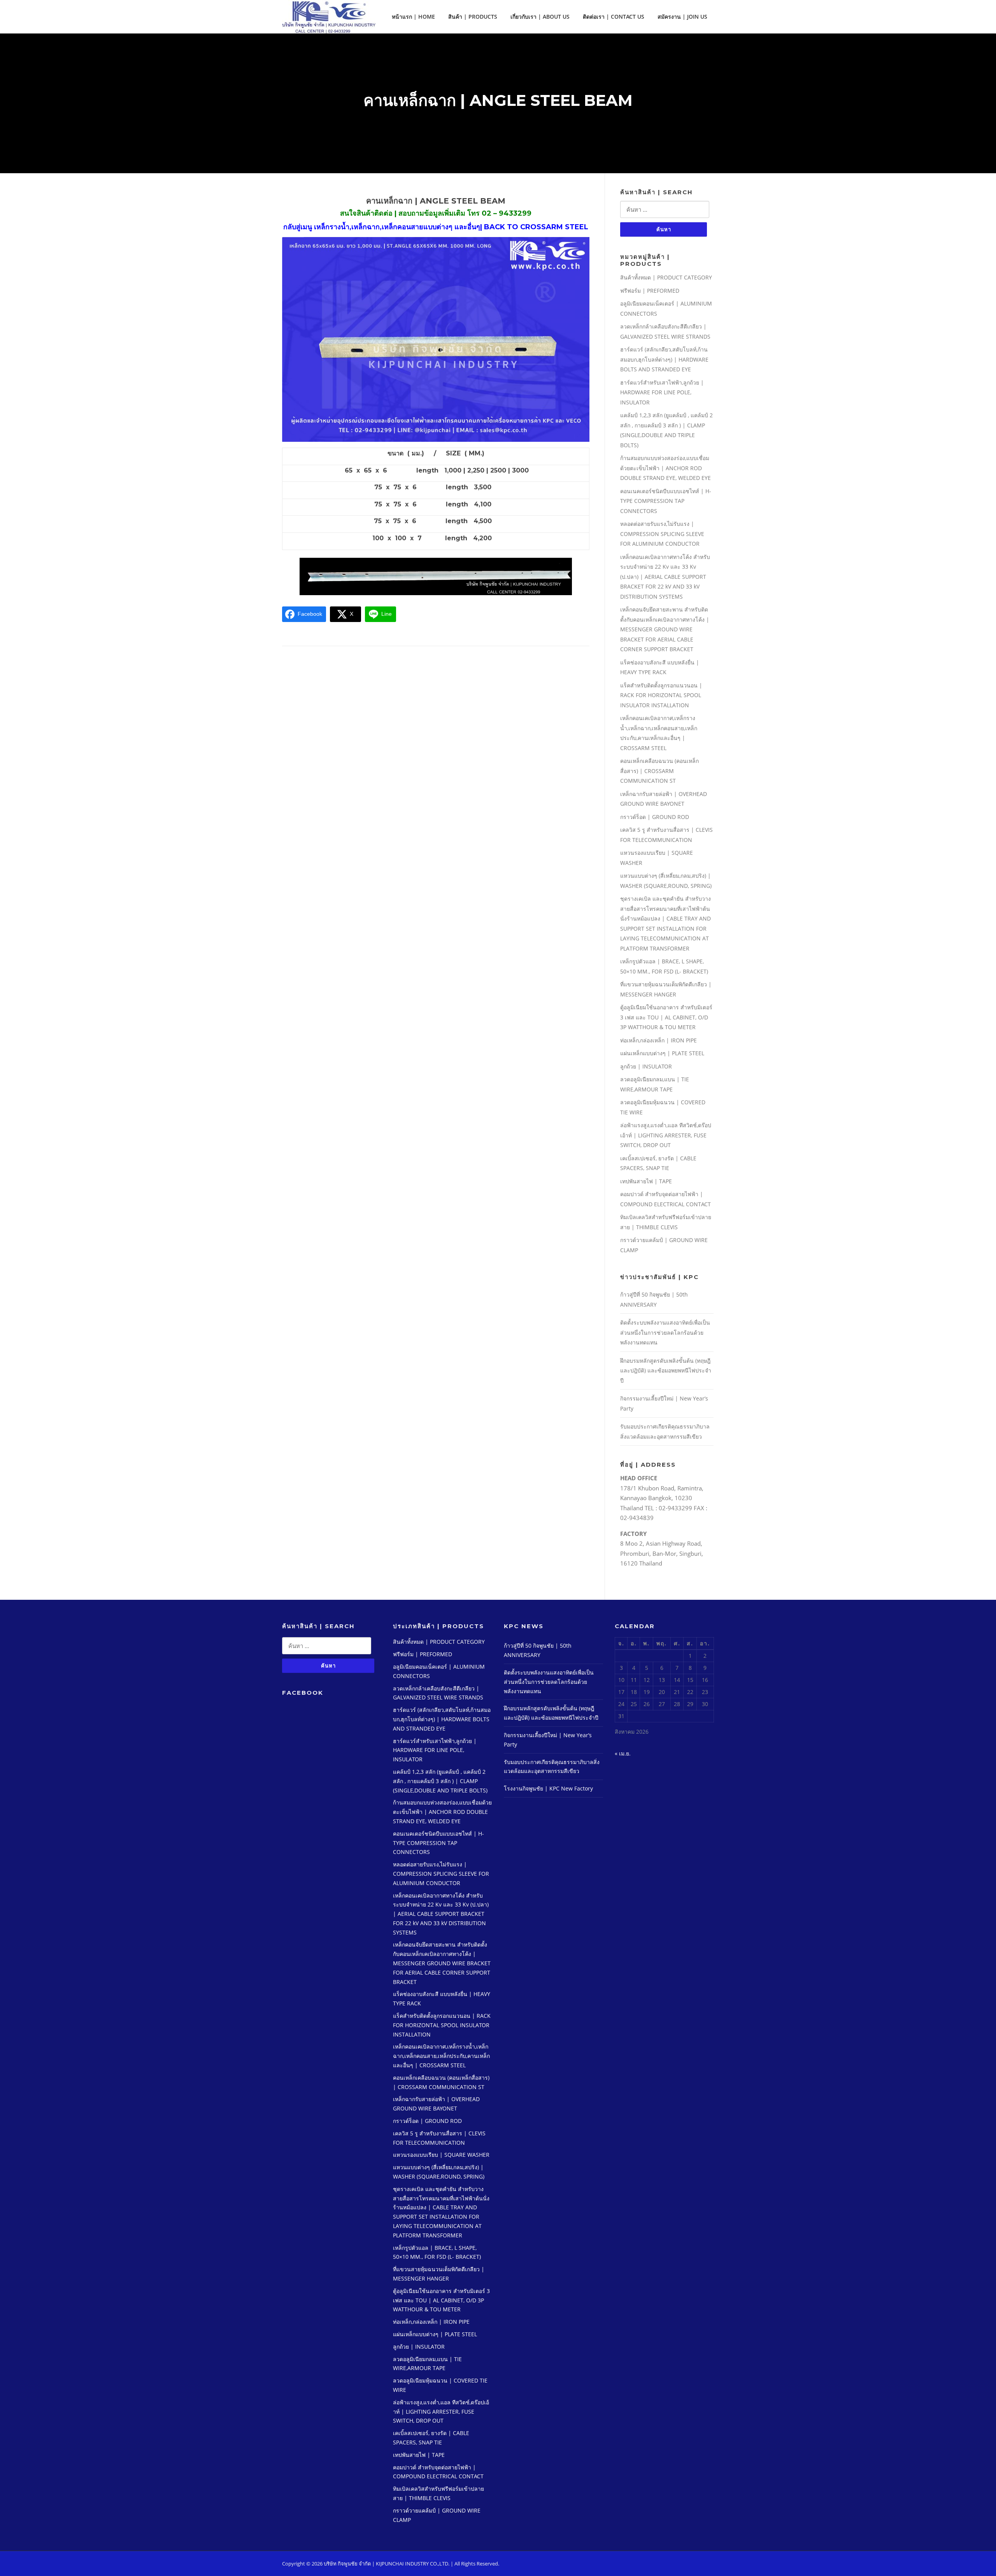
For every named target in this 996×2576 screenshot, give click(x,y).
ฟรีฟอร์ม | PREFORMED (650, 291)
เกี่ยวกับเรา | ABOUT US (540, 17)
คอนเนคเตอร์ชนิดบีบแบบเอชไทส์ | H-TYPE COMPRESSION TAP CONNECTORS (666, 501)
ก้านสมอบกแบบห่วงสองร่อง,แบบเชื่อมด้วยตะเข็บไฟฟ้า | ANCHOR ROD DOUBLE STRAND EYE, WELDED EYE (665, 468)
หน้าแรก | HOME (413, 17)
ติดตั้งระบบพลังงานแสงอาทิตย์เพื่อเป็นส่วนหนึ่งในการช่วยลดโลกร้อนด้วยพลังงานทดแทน (665, 1332)
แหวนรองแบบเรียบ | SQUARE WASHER (441, 2155)
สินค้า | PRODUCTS (473, 17)
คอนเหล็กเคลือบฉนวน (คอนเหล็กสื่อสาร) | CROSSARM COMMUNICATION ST (659, 771)
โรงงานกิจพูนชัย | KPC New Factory (548, 1788)
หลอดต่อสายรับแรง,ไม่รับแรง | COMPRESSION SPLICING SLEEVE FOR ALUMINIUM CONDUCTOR (662, 534)
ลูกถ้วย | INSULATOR (646, 1066)
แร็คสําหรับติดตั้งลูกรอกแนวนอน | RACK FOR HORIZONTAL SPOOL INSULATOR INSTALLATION (661, 695)
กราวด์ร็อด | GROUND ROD (655, 817)
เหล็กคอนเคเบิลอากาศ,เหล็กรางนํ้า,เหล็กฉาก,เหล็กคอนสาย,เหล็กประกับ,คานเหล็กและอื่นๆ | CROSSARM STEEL (441, 2056)
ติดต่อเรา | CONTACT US (614, 17)
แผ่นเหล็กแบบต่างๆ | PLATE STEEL (662, 1053)
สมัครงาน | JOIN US (682, 17)
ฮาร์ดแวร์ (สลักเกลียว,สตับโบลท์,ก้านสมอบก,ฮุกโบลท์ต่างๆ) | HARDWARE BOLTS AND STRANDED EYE (664, 359)
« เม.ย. (623, 1753)
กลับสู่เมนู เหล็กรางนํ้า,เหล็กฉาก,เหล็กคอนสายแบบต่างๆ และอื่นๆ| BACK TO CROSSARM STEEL (436, 227)
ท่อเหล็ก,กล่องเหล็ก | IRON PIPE (658, 1040)
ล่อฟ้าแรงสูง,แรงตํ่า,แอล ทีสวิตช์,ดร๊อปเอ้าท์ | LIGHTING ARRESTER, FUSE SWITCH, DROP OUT (666, 1135)
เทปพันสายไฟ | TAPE (646, 1181)
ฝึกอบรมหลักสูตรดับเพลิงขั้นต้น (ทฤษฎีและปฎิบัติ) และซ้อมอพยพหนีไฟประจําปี (666, 1371)
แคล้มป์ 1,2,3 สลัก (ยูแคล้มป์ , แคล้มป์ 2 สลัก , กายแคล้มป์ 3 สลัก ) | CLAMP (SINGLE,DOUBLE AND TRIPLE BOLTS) (440, 1781)
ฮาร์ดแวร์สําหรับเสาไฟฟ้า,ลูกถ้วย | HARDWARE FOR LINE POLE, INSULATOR (662, 392)
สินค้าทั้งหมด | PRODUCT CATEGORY (666, 277)
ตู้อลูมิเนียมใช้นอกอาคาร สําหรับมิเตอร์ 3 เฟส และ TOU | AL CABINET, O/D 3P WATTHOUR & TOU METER (666, 1017)
